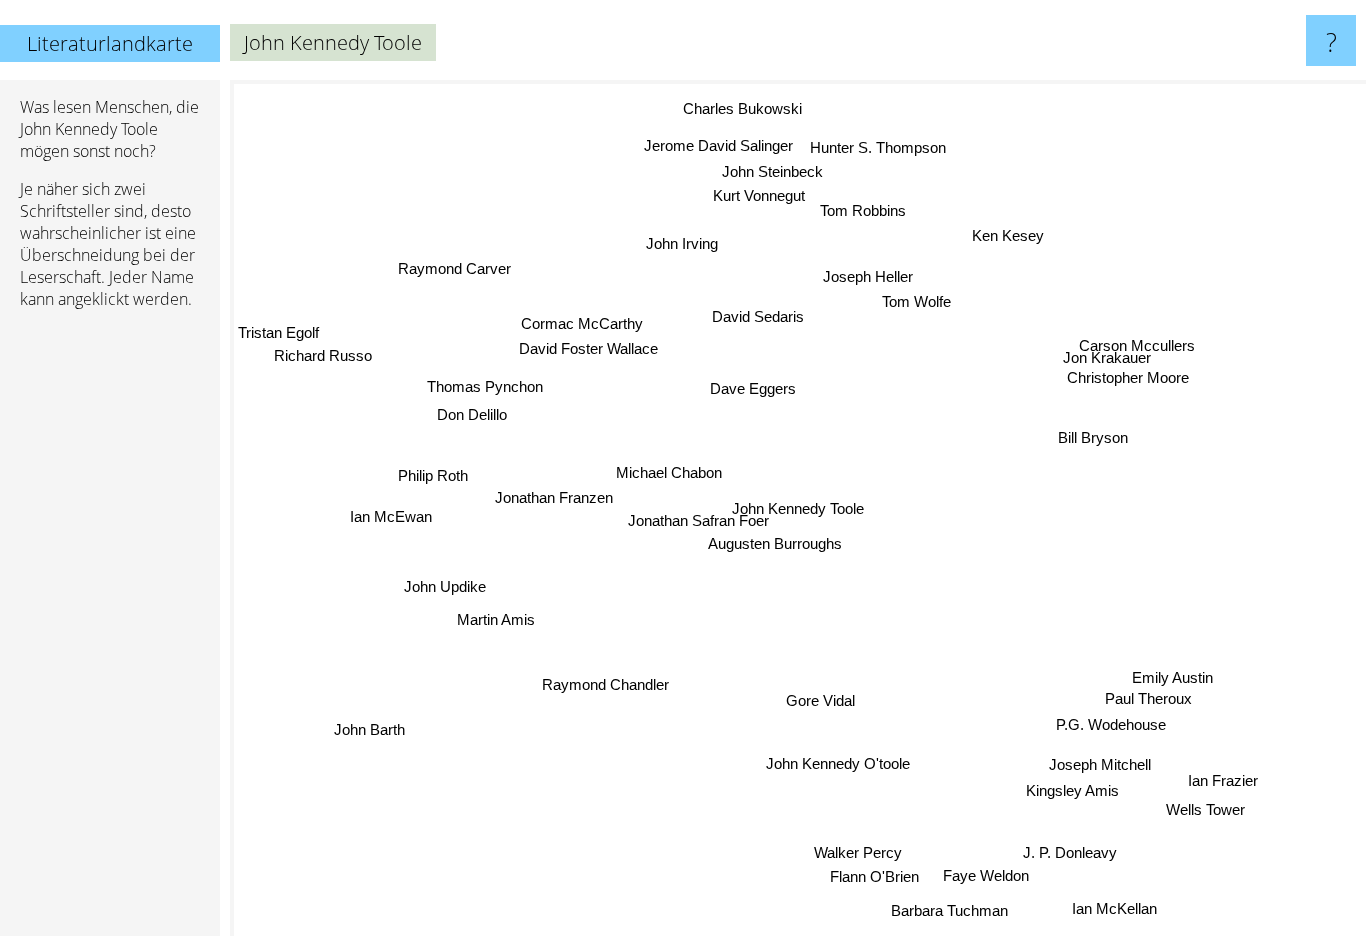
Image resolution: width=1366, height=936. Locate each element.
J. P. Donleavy (1066, 854)
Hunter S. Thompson (883, 145)
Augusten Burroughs (776, 543)
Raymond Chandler (600, 680)
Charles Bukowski (743, 106)
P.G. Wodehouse (1110, 727)
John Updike (443, 581)
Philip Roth (432, 471)
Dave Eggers (755, 386)
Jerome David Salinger (721, 142)
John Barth (411, 750)
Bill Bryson (1093, 437)
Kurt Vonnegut (761, 193)
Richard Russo (314, 379)
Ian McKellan (1101, 914)
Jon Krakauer (1107, 350)
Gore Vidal (818, 699)
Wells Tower (1198, 813)
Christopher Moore (1128, 372)
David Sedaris (760, 315)
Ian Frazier (1217, 785)
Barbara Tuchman (948, 910)
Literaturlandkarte (110, 43)
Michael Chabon (677, 469)
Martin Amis (494, 614)
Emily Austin (1167, 679)
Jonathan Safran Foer (683, 518)
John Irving (682, 241)
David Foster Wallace (593, 344)
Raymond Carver (454, 266)
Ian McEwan (391, 511)
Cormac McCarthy (584, 318)
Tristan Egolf (278, 355)
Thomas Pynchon (494, 371)
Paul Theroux (1139, 701)
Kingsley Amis (1065, 793)
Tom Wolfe (918, 300)
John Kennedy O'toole (841, 762)
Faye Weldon (974, 879)
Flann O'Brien (868, 876)
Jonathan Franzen (550, 490)
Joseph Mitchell (1094, 766)
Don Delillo (475, 406)
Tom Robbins (865, 209)
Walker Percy (853, 850)
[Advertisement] (110, 631)
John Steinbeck (774, 169)
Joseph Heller (872, 274)
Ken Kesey (1011, 235)
